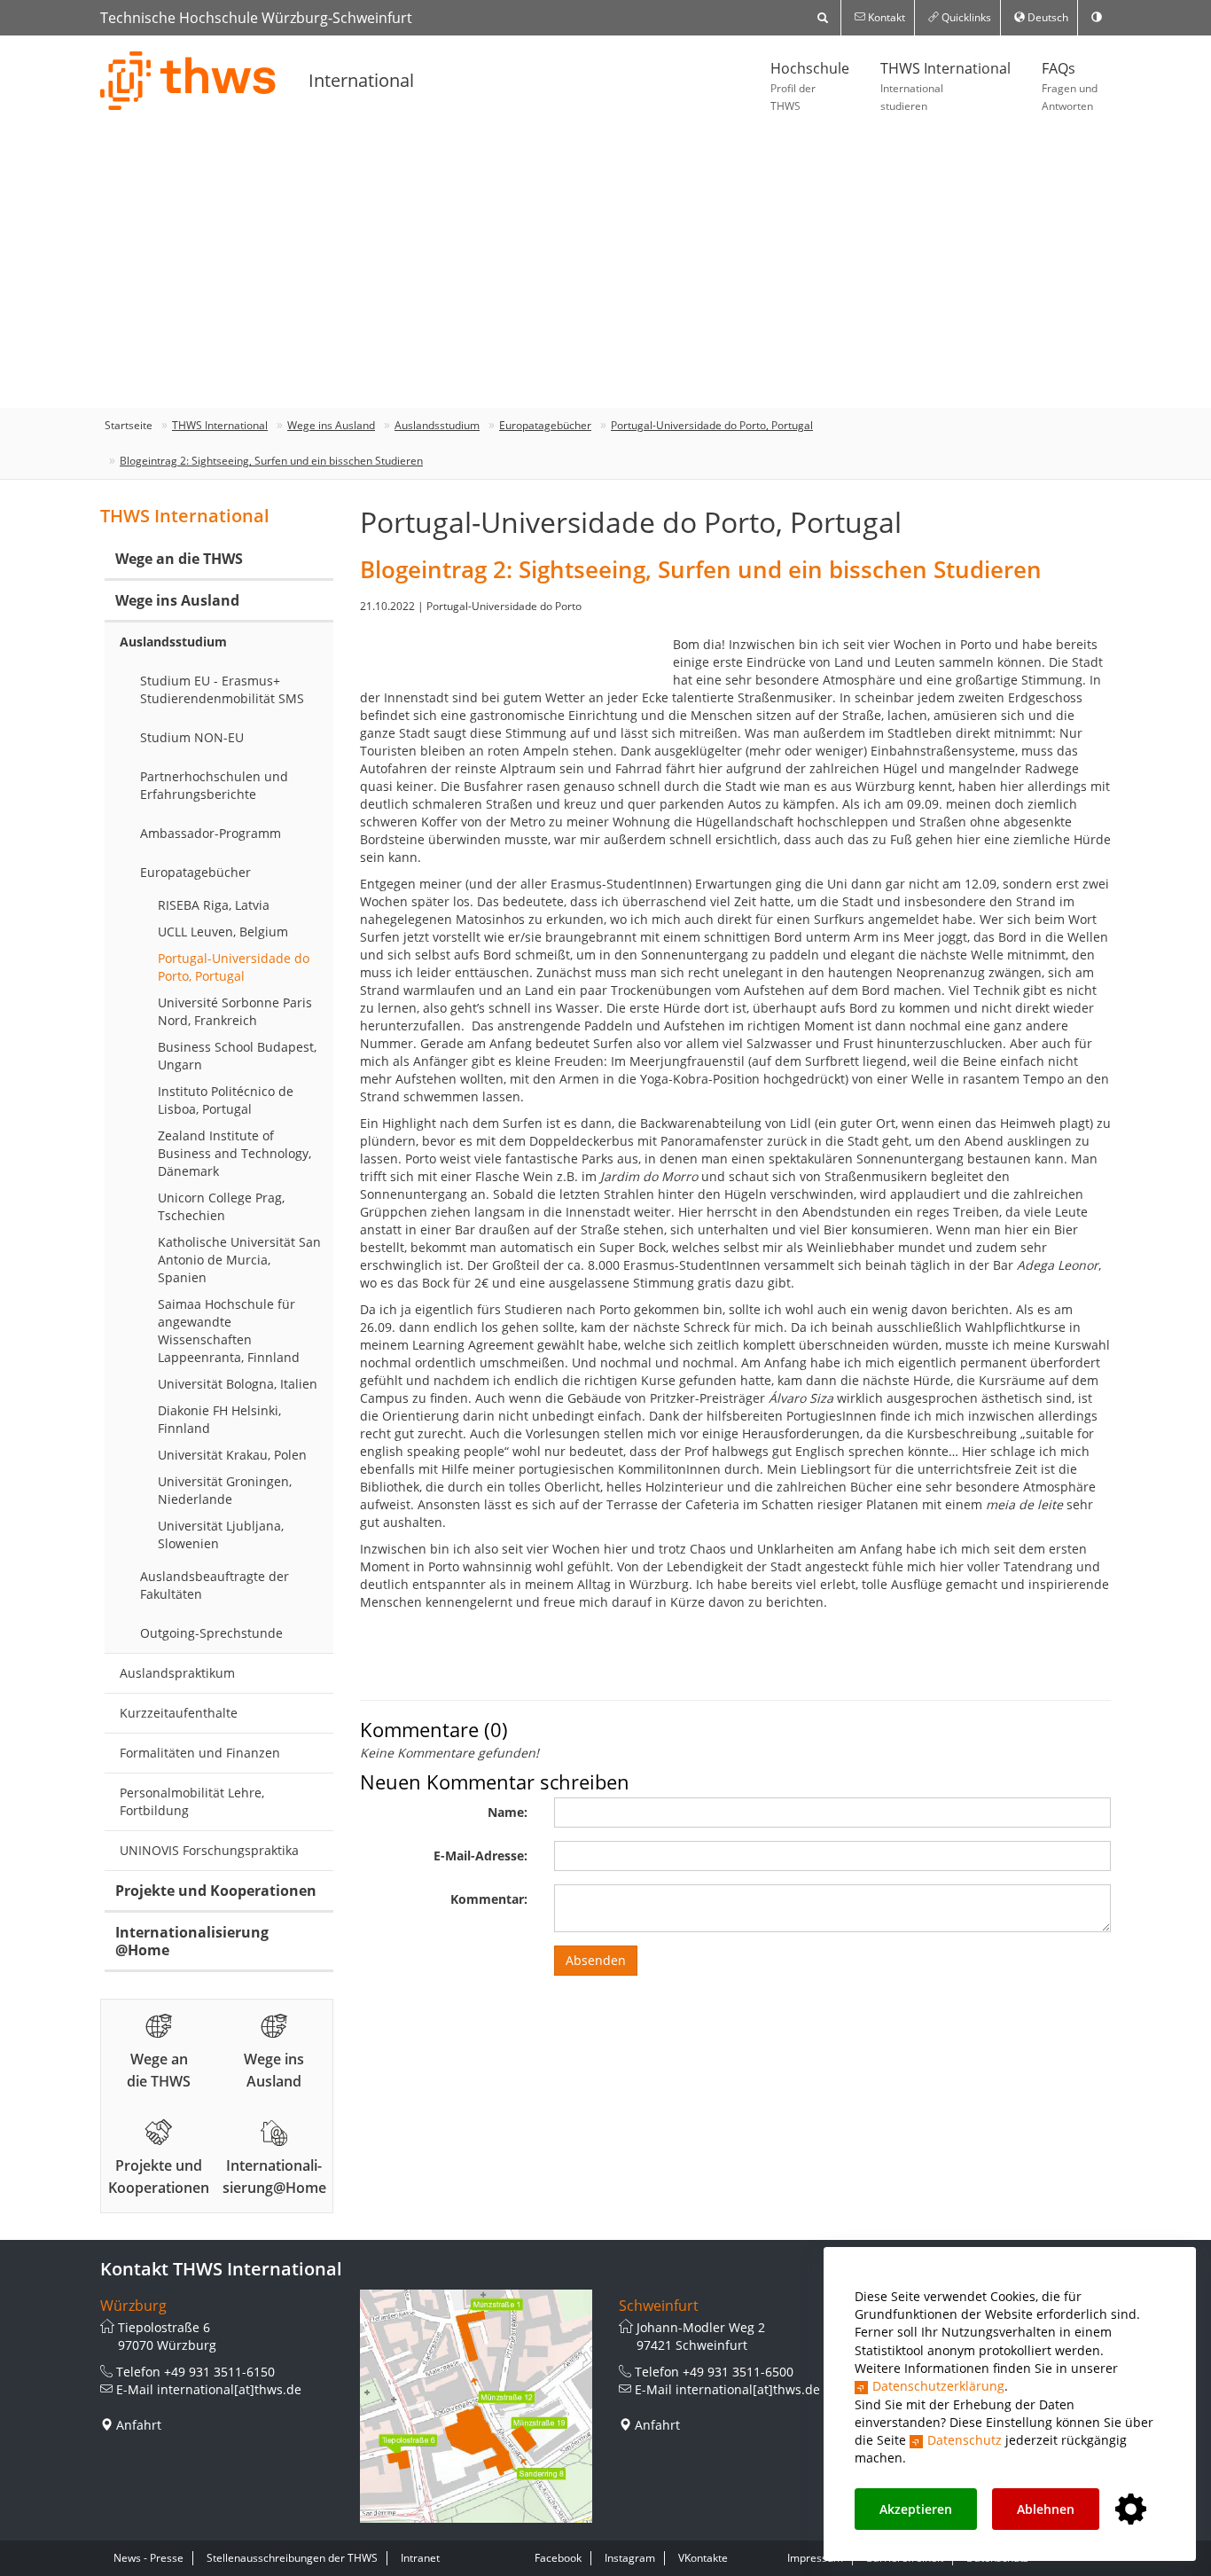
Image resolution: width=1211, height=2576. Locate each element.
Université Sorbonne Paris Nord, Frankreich (235, 1011)
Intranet (420, 2558)
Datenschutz (965, 2440)
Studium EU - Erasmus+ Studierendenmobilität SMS (222, 689)
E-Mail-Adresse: (480, 1856)
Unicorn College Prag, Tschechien (221, 1206)
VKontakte (703, 2558)
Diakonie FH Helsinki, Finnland (219, 1419)
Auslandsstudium (437, 425)
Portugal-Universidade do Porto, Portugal (712, 425)
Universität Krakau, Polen (232, 1455)
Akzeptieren (916, 2509)
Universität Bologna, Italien (238, 1384)
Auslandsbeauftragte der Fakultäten (215, 1585)
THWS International (945, 86)
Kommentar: (489, 1899)
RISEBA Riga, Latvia (214, 905)
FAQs (1070, 86)
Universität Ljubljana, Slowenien (221, 1535)
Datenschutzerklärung (938, 2386)
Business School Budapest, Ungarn (237, 1056)
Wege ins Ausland (331, 425)
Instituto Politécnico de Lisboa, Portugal (226, 1100)
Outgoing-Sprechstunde (211, 1633)
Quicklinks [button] (965, 17)
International (361, 80)
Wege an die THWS (179, 559)
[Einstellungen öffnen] (1131, 2510)
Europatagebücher (545, 425)
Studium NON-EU (192, 737)
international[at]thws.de (229, 2389)
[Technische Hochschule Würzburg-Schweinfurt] (189, 81)
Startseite (129, 425)
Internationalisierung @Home (192, 1941)
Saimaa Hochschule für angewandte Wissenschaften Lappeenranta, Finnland (229, 1331)
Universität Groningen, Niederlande (225, 1490)
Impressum (815, 2558)
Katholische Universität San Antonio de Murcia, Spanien (239, 1260)
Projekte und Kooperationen (216, 1891)
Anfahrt (139, 2425)
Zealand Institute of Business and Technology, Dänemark (234, 1153)
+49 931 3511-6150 (219, 2372)
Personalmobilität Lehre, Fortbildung (192, 1801)
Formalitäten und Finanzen (200, 1753)
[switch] (1097, 18)
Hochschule (810, 86)
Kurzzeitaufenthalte (179, 1713)
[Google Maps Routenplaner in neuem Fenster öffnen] (477, 2406)
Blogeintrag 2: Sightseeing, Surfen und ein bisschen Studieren (271, 461)
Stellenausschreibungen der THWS (292, 2558)
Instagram (630, 2558)
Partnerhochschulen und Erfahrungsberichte (214, 785)
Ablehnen (1046, 2509)
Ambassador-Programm (211, 833)
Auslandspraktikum (177, 1673)
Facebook (558, 2558)
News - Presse (148, 2558)
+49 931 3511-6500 (738, 2372)
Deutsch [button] (1047, 17)
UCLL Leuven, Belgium (223, 932)
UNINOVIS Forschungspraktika (209, 1850)
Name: (508, 1812)
